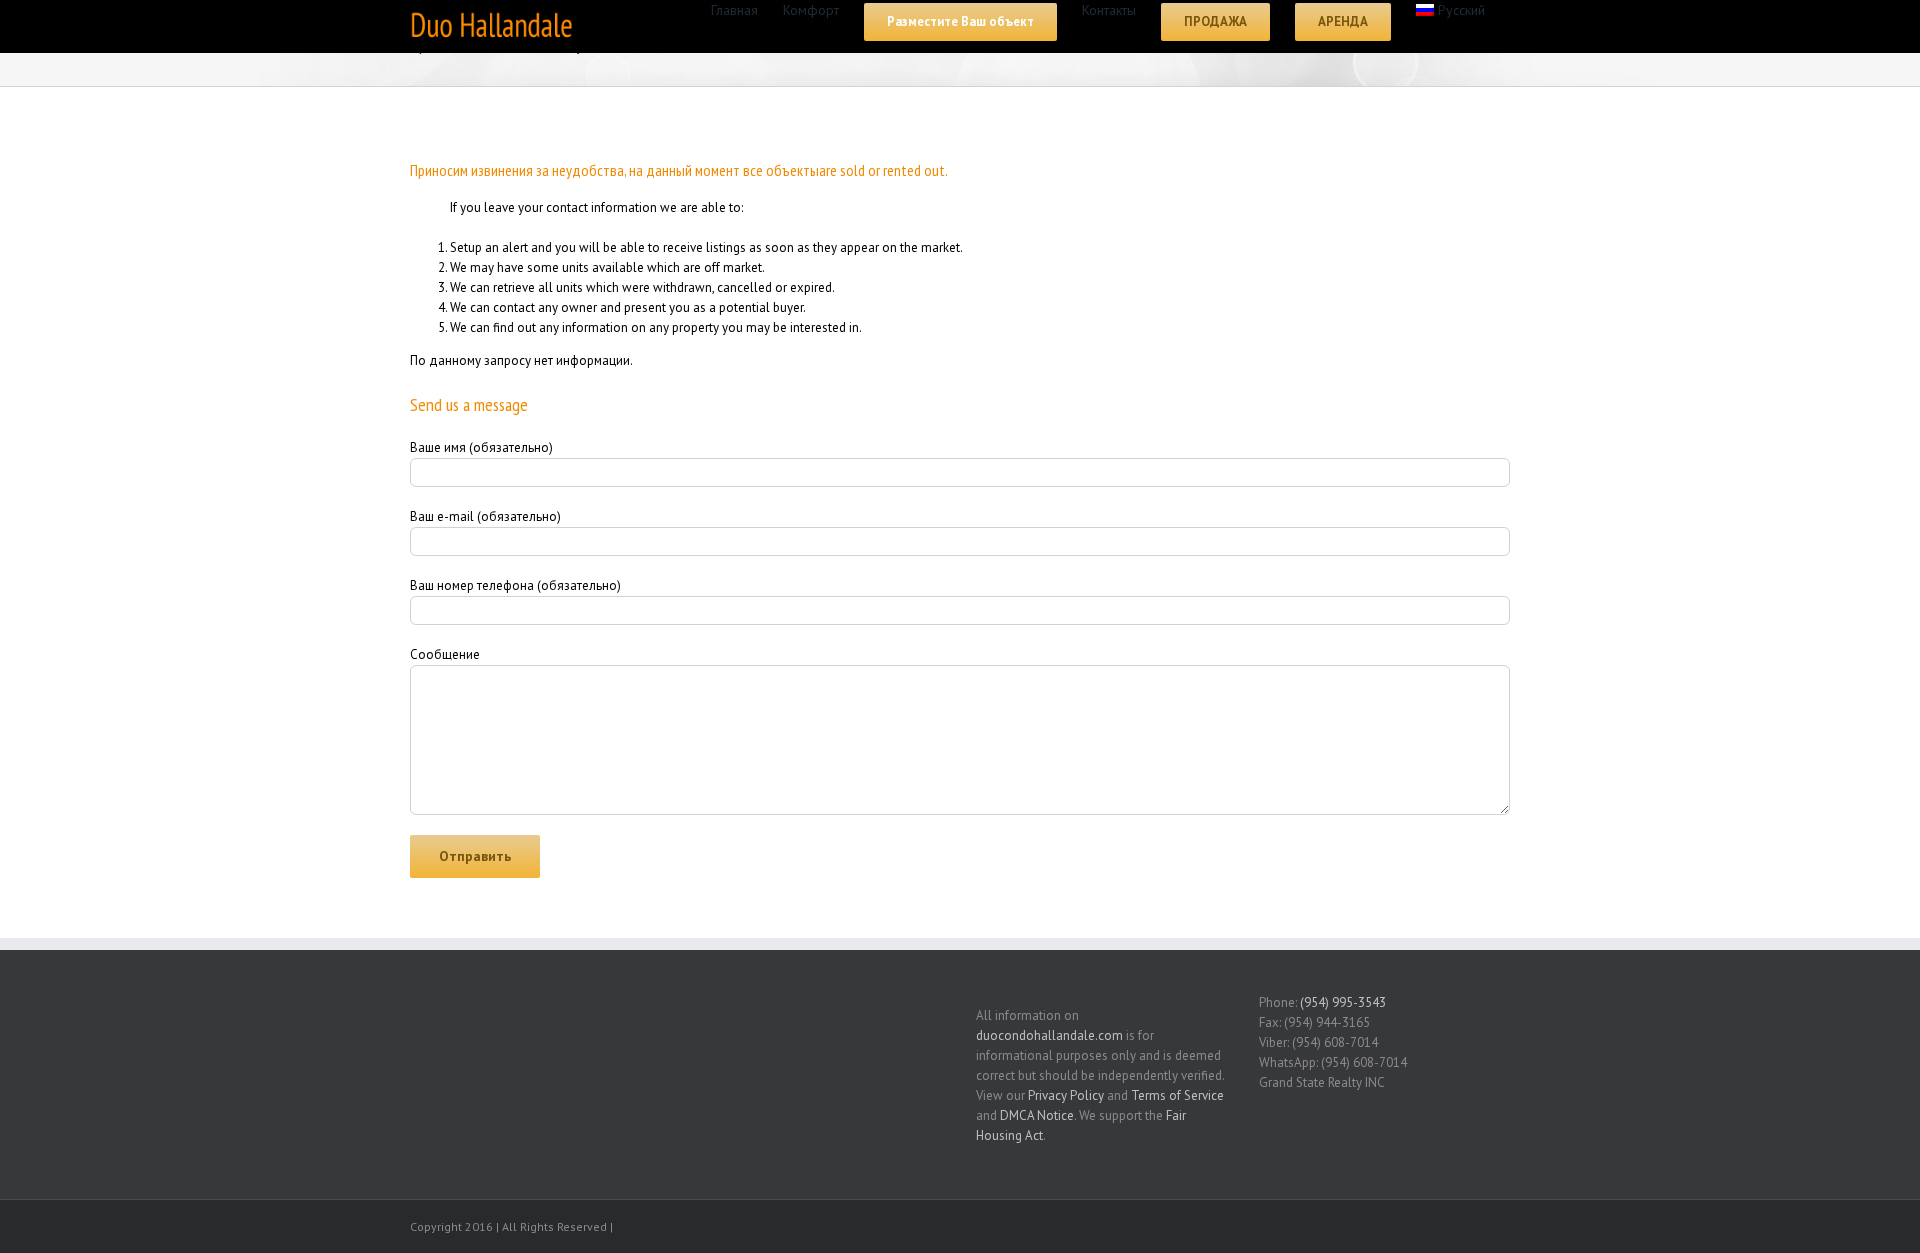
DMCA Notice (1037, 1115)
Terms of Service (1177, 1095)
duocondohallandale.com (1049, 1035)
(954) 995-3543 (1343, 1002)
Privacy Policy (1066, 1095)
